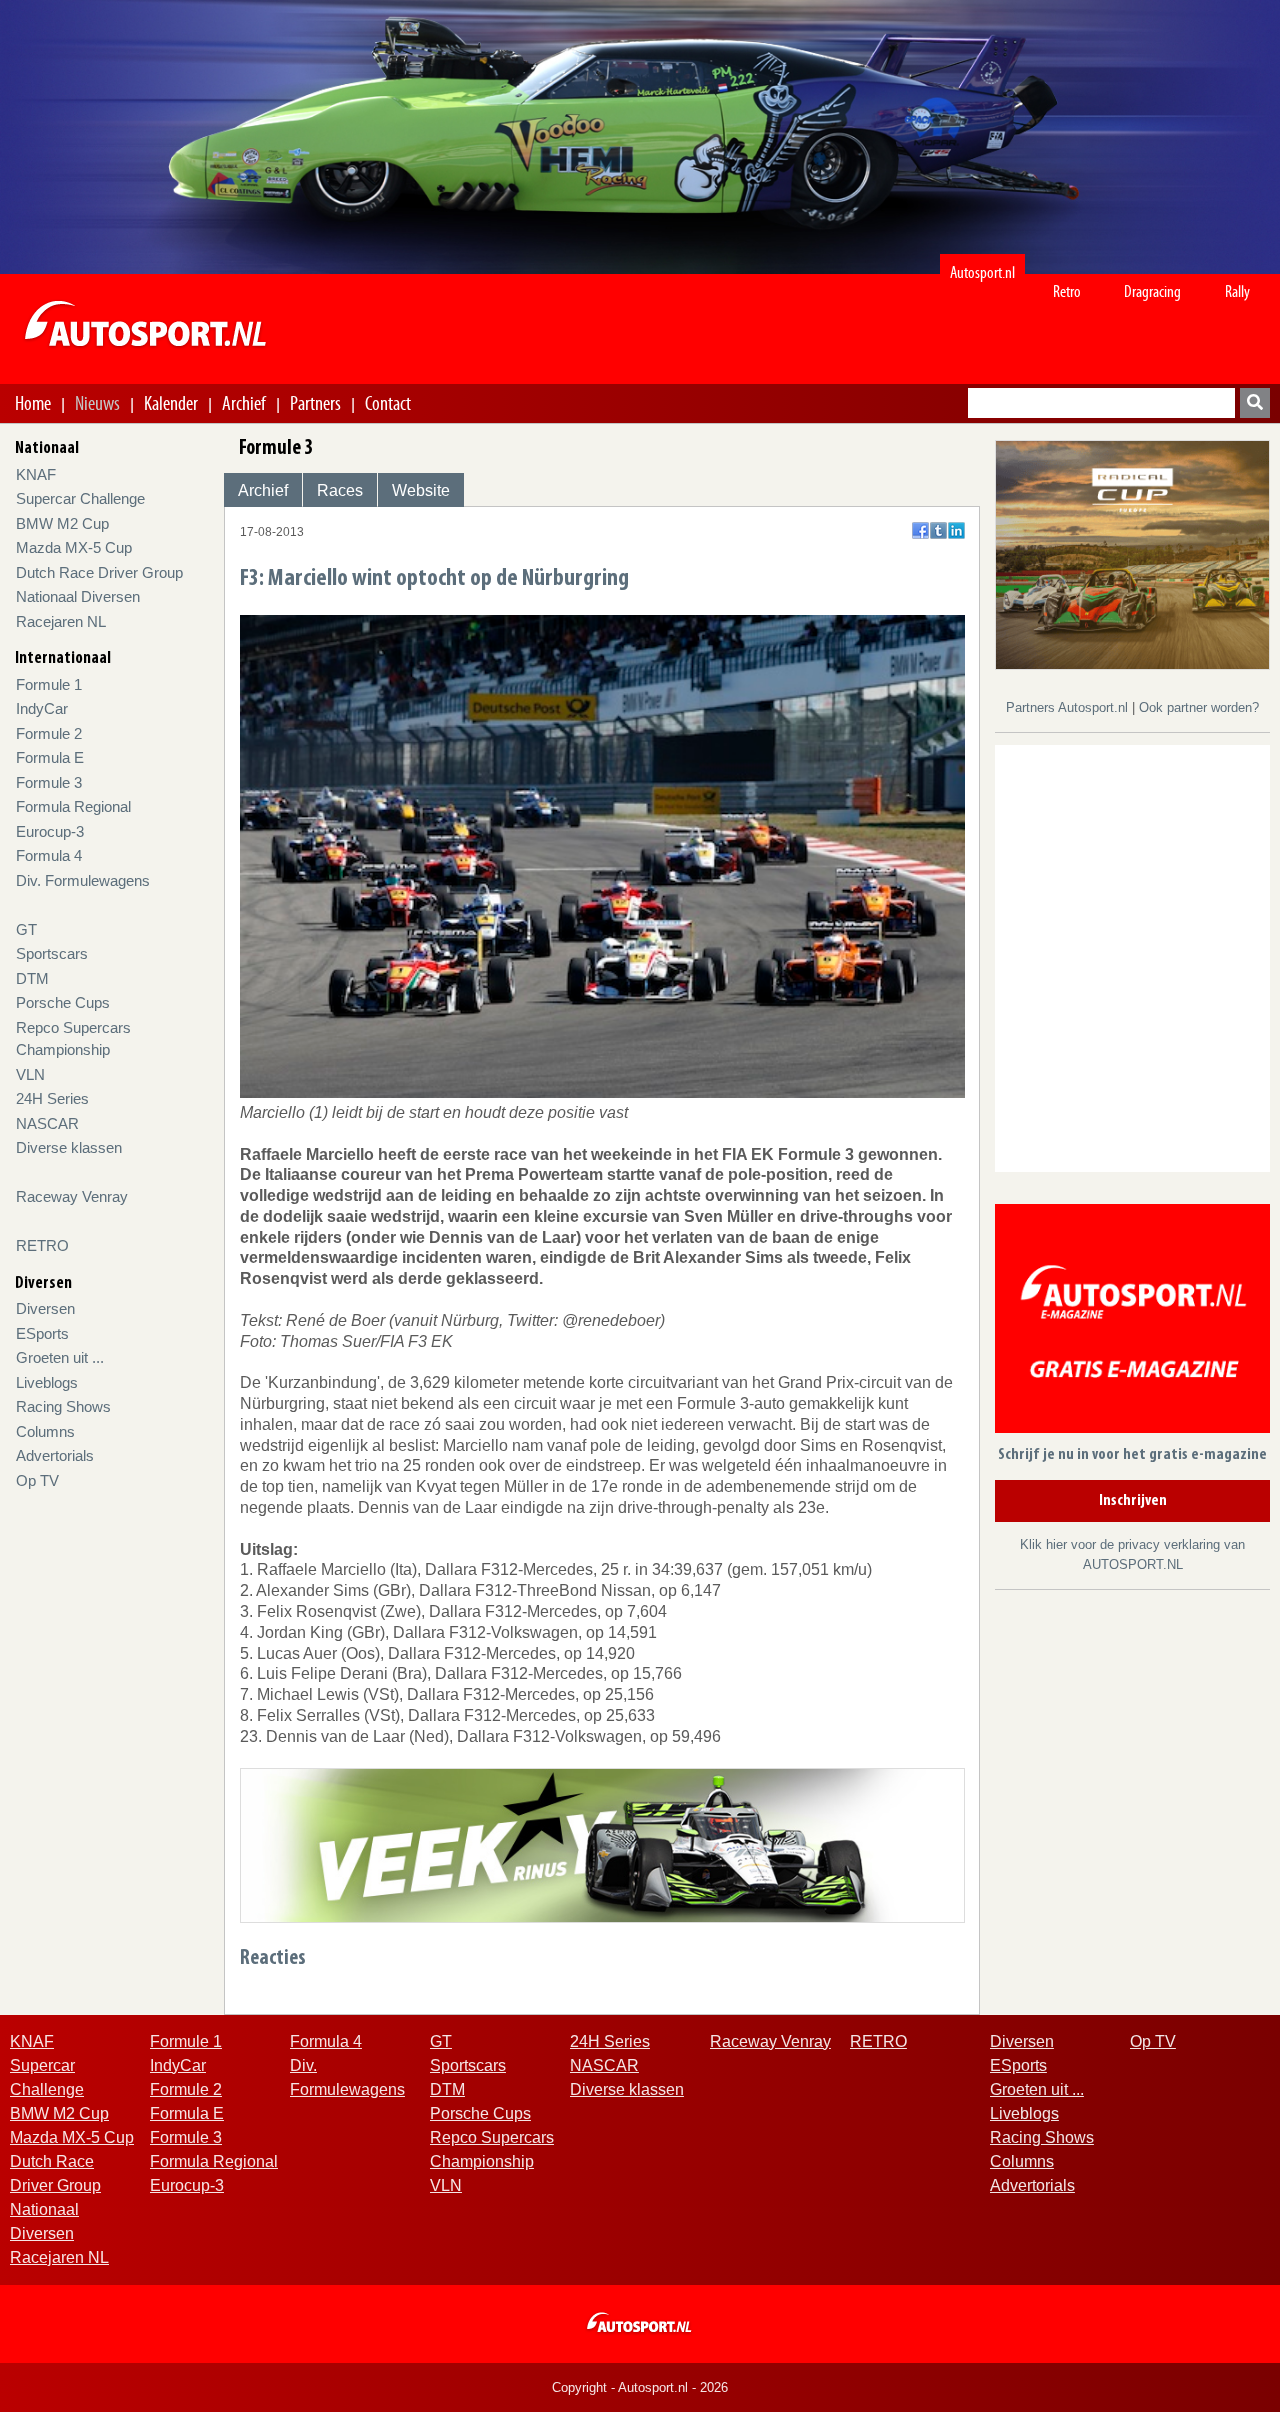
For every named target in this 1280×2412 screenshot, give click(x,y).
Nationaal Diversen (78, 596)
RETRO (42, 1245)
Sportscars (52, 953)
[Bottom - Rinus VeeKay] (602, 1844)
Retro (1067, 291)
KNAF (36, 474)
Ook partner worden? (1199, 707)
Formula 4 (49, 855)
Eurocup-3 (50, 831)
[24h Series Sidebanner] (1132, 553)
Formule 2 (49, 733)
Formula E (50, 757)
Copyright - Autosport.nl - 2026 (640, 2387)
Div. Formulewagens (83, 880)
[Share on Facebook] (920, 530)
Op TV (37, 1480)
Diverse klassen (69, 1147)
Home (33, 403)
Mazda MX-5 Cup (74, 547)
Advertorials (55, 1455)
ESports (42, 1333)
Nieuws (97, 403)
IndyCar (42, 708)
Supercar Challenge (80, 498)
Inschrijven (1133, 1501)
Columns (45, 1431)
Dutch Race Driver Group (99, 572)
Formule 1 (49, 684)
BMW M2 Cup (62, 523)
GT (26, 929)
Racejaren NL (61, 621)
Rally (1237, 291)
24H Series (52, 1098)
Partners (315, 403)
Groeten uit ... (60, 1357)
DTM (32, 978)
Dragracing (1152, 291)
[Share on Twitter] (938, 530)
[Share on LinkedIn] (956, 530)
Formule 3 (49, 782)
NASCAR (47, 1123)
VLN (30, 1074)
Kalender (171, 403)
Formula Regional (73, 806)
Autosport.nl (982, 272)
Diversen (45, 1308)
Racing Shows (63, 1406)
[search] (1255, 403)
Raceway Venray (72, 1196)
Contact (388, 403)
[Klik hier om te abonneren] (1132, 1322)
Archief (244, 403)
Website (421, 490)
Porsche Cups (63, 1002)
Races (340, 490)
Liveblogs (47, 1382)
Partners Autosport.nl (1069, 707)
